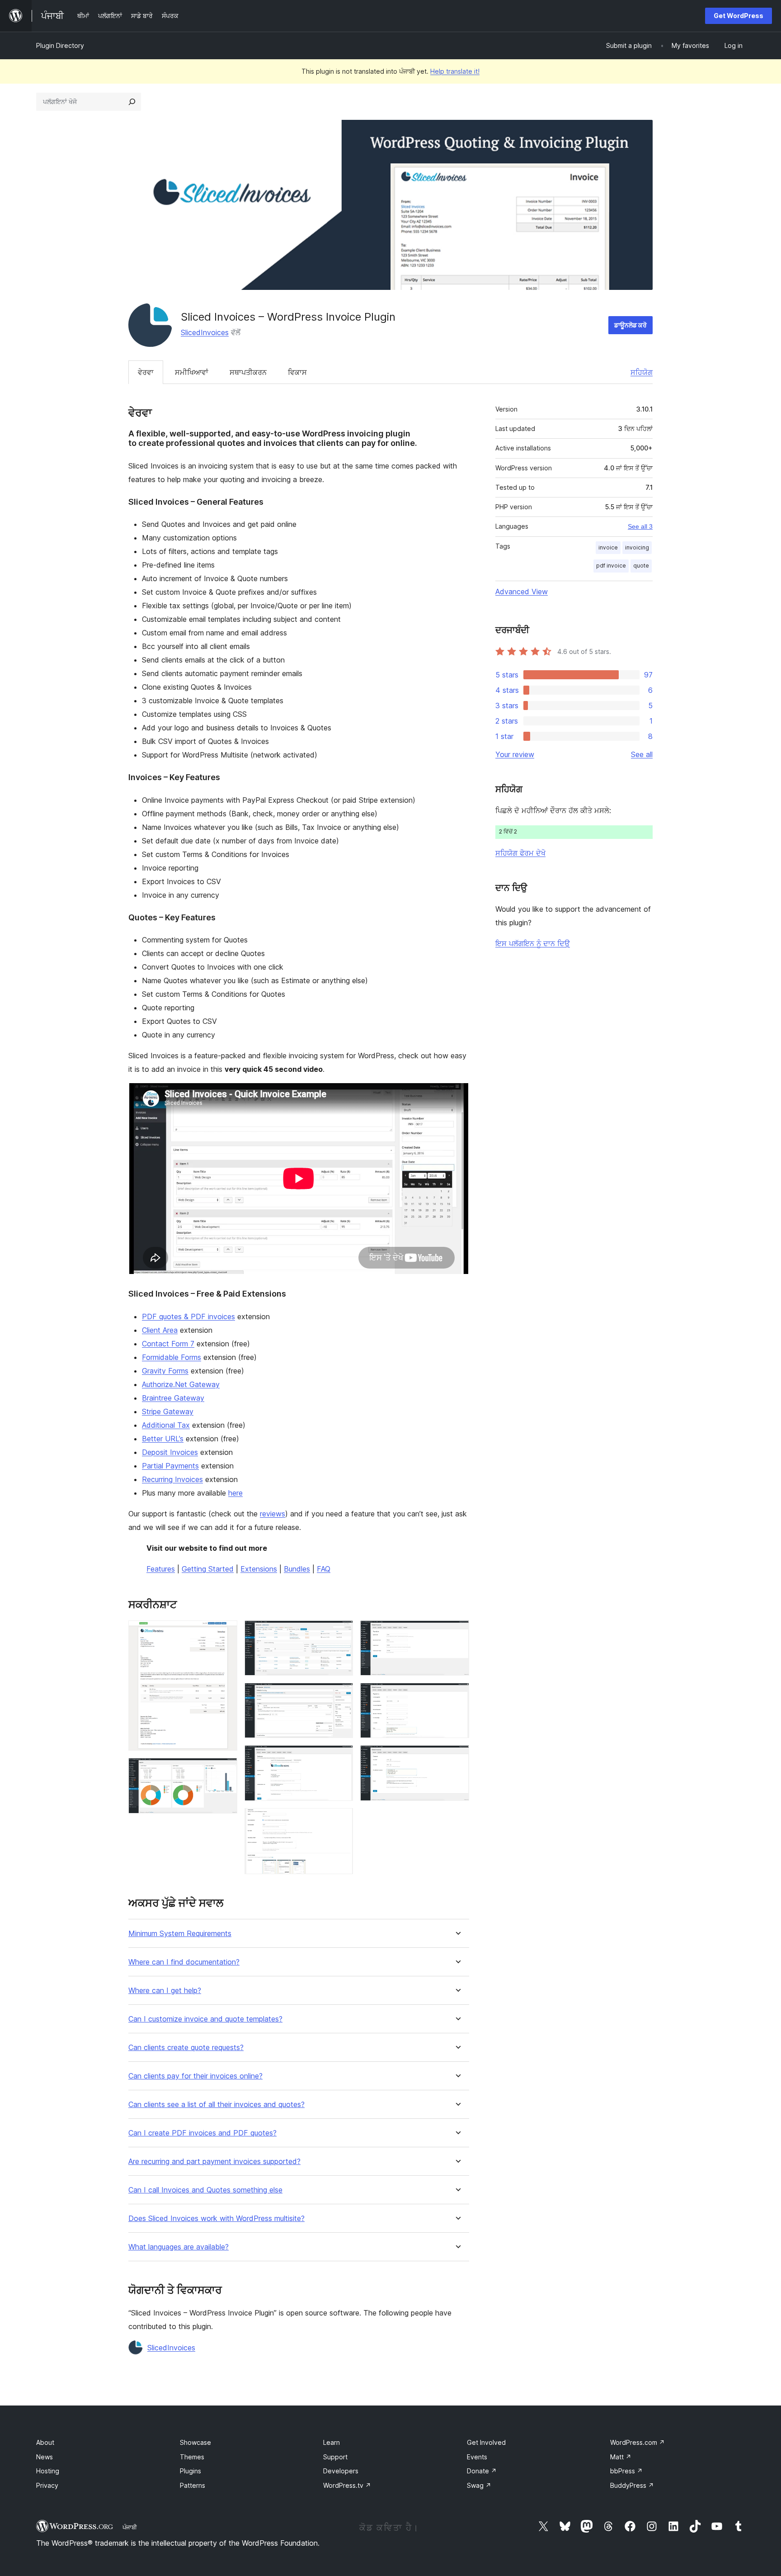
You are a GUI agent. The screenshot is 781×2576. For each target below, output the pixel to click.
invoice (608, 547)
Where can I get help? (165, 1991)
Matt (621, 2457)
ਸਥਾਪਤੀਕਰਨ (248, 372)
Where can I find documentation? (184, 1962)
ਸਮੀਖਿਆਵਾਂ (192, 372)
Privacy (47, 2485)
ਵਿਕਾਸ (297, 372)
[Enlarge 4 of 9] (341, 1695)
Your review (515, 754)
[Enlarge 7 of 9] (457, 1633)
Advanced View (522, 592)
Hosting (48, 2471)
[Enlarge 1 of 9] (225, 1633)
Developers (341, 2471)
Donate (482, 2471)
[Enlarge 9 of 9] (457, 1757)
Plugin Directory (60, 45)
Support (335, 2457)
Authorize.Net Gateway (181, 1384)
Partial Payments (170, 1466)
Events (477, 2457)
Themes (192, 2457)
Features (161, 1569)
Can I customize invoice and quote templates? (205, 2019)
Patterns (193, 2485)
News (45, 2457)
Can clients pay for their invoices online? (195, 2076)
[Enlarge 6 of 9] (341, 1820)
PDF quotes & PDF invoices (188, 1316)
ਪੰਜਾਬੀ (130, 2527)
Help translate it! (455, 71)
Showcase (195, 2442)
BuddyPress (632, 2485)
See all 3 (640, 526)
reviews (273, 1514)
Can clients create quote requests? (186, 2048)
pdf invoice (611, 566)
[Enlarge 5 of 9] (341, 1757)
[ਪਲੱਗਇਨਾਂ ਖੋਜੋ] (132, 102)
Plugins (191, 2471)
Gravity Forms (165, 1371)
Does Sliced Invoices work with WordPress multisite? (216, 2218)
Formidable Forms (172, 1357)
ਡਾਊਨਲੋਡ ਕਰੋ (630, 325)
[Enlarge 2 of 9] (225, 1770)
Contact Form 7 (168, 1344)
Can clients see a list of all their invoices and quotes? (216, 2105)
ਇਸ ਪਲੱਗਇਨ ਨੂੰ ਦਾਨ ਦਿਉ (533, 943)
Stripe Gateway (168, 1411)
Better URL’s (163, 1439)
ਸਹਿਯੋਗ (642, 372)
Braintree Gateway (173, 1398)
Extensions (259, 1569)
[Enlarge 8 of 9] (457, 1695)
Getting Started (208, 1569)
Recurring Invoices (172, 1479)
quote (641, 566)
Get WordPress (739, 16)
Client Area (160, 1330)
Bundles (297, 1569)
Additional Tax (166, 1425)
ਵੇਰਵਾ (146, 372)
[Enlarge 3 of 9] (341, 1633)
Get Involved (486, 2442)
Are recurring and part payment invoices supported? (214, 2162)
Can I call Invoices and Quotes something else (205, 2190)
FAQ (324, 1569)
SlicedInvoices (205, 332)
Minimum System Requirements (180, 1934)
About (45, 2442)
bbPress (626, 2471)
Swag (479, 2485)
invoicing (637, 547)
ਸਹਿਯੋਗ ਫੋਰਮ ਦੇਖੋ (520, 853)
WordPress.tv (347, 2485)
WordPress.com (638, 2442)
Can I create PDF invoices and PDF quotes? (202, 2133)
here (235, 1493)
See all (642, 754)
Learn (332, 2442)
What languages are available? (179, 2247)
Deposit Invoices (170, 1452)
